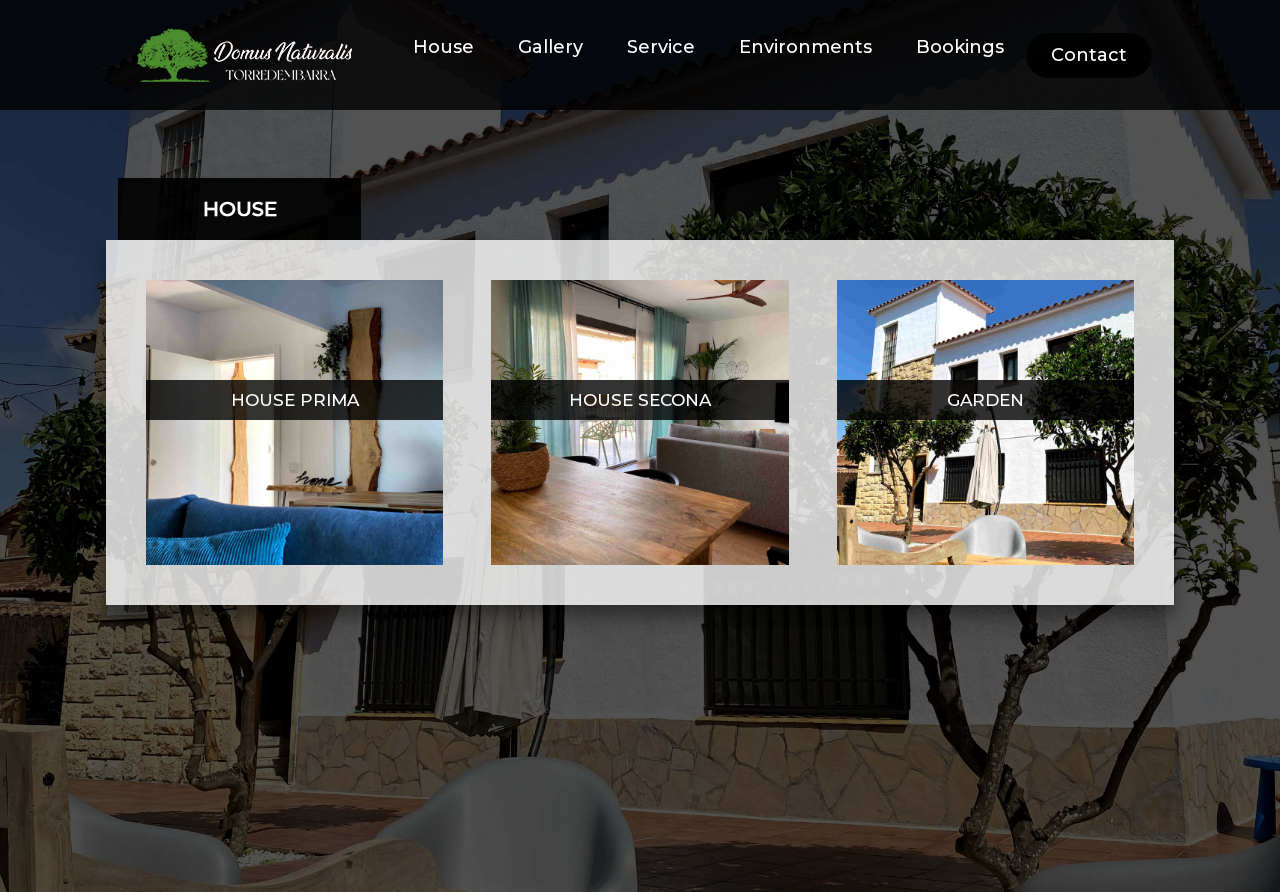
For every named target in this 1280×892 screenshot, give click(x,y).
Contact (1089, 55)
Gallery (550, 47)
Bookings (960, 47)
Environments (805, 47)
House (443, 47)
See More (295, 427)
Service (661, 47)
